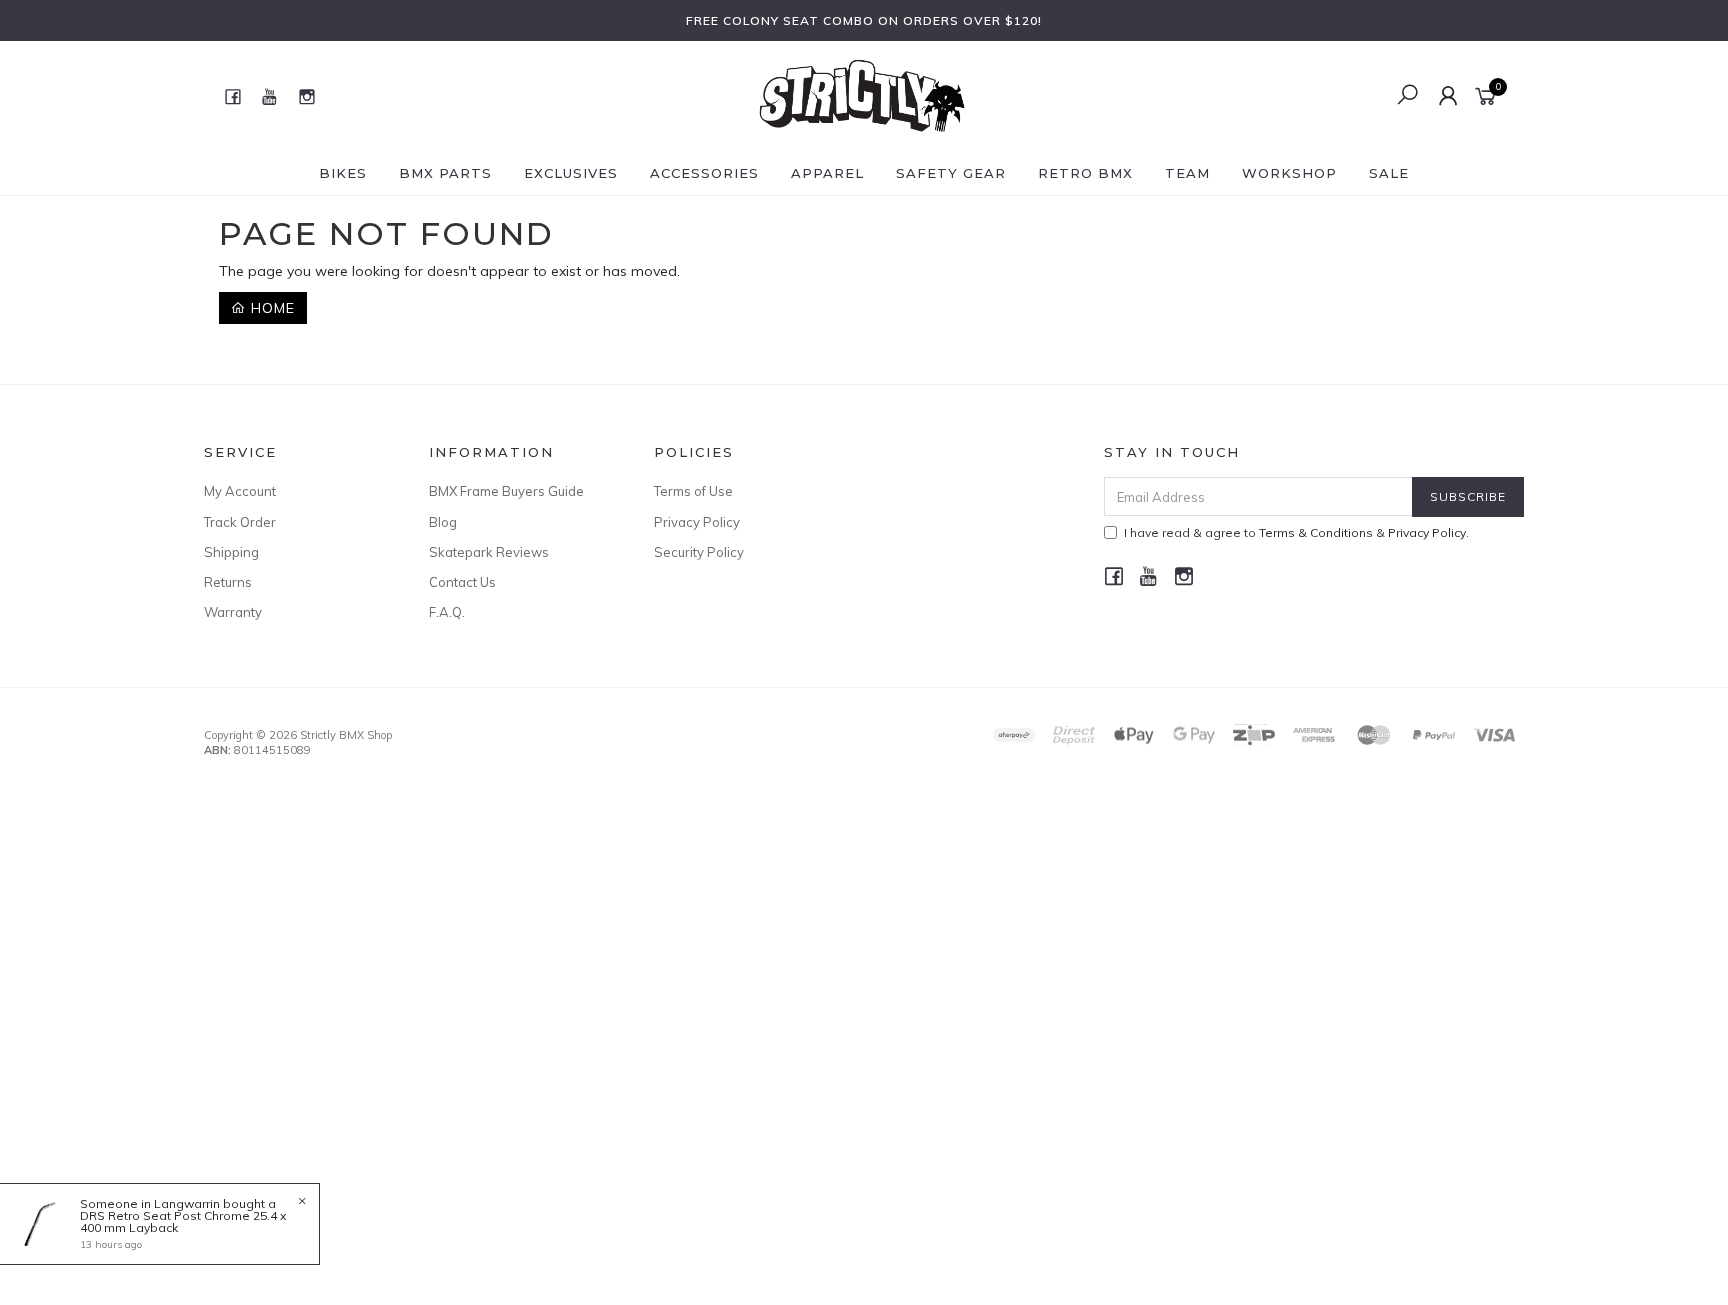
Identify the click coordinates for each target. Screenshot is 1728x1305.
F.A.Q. (447, 612)
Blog (443, 522)
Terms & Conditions (1316, 532)
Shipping (231, 552)
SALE (1389, 173)
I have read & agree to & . (1296, 532)
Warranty (233, 612)
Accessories (704, 173)
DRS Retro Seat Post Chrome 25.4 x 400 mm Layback (183, 1221)
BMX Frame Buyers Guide (506, 491)
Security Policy (699, 552)
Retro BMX (1085, 173)
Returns (228, 582)
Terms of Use (693, 491)
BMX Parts (445, 173)
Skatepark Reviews (489, 552)
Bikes (343, 173)
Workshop (1289, 173)
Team (1187, 173)
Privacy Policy (697, 522)
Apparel (827, 173)
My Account (240, 491)
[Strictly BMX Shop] (862, 95)
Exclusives (571, 173)
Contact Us (462, 582)
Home (270, 308)
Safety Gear (951, 173)
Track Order (240, 522)
